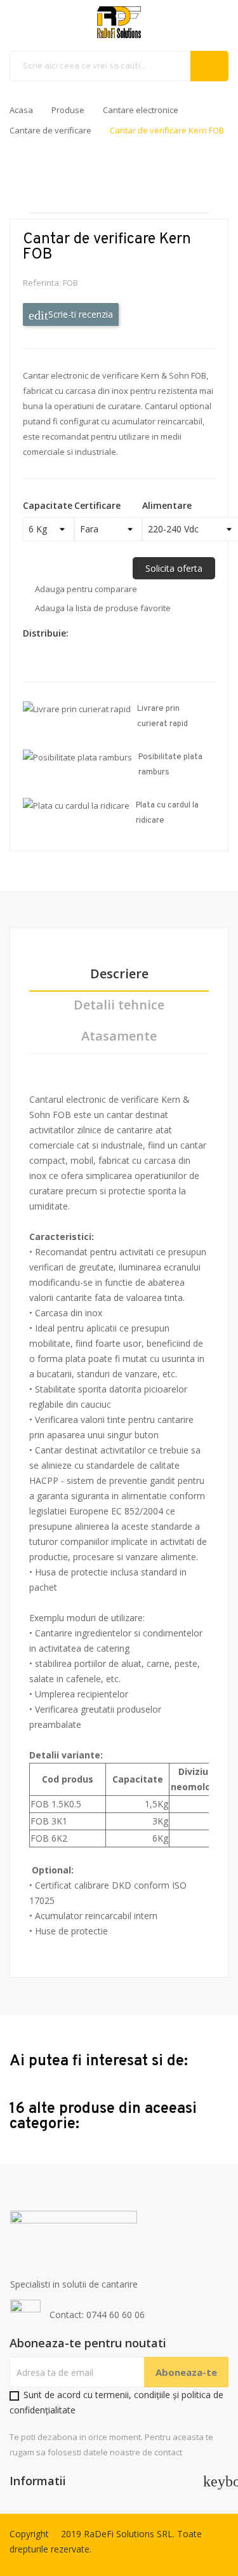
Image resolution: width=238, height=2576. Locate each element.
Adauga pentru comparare (86, 589)
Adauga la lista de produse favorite (103, 608)
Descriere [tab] (119, 974)
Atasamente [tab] (119, 1036)
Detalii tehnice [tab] (119, 1005)
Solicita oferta (174, 568)
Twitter (98, 633)
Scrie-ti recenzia (79, 314)
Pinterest (83, 660)
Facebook (83, 633)
